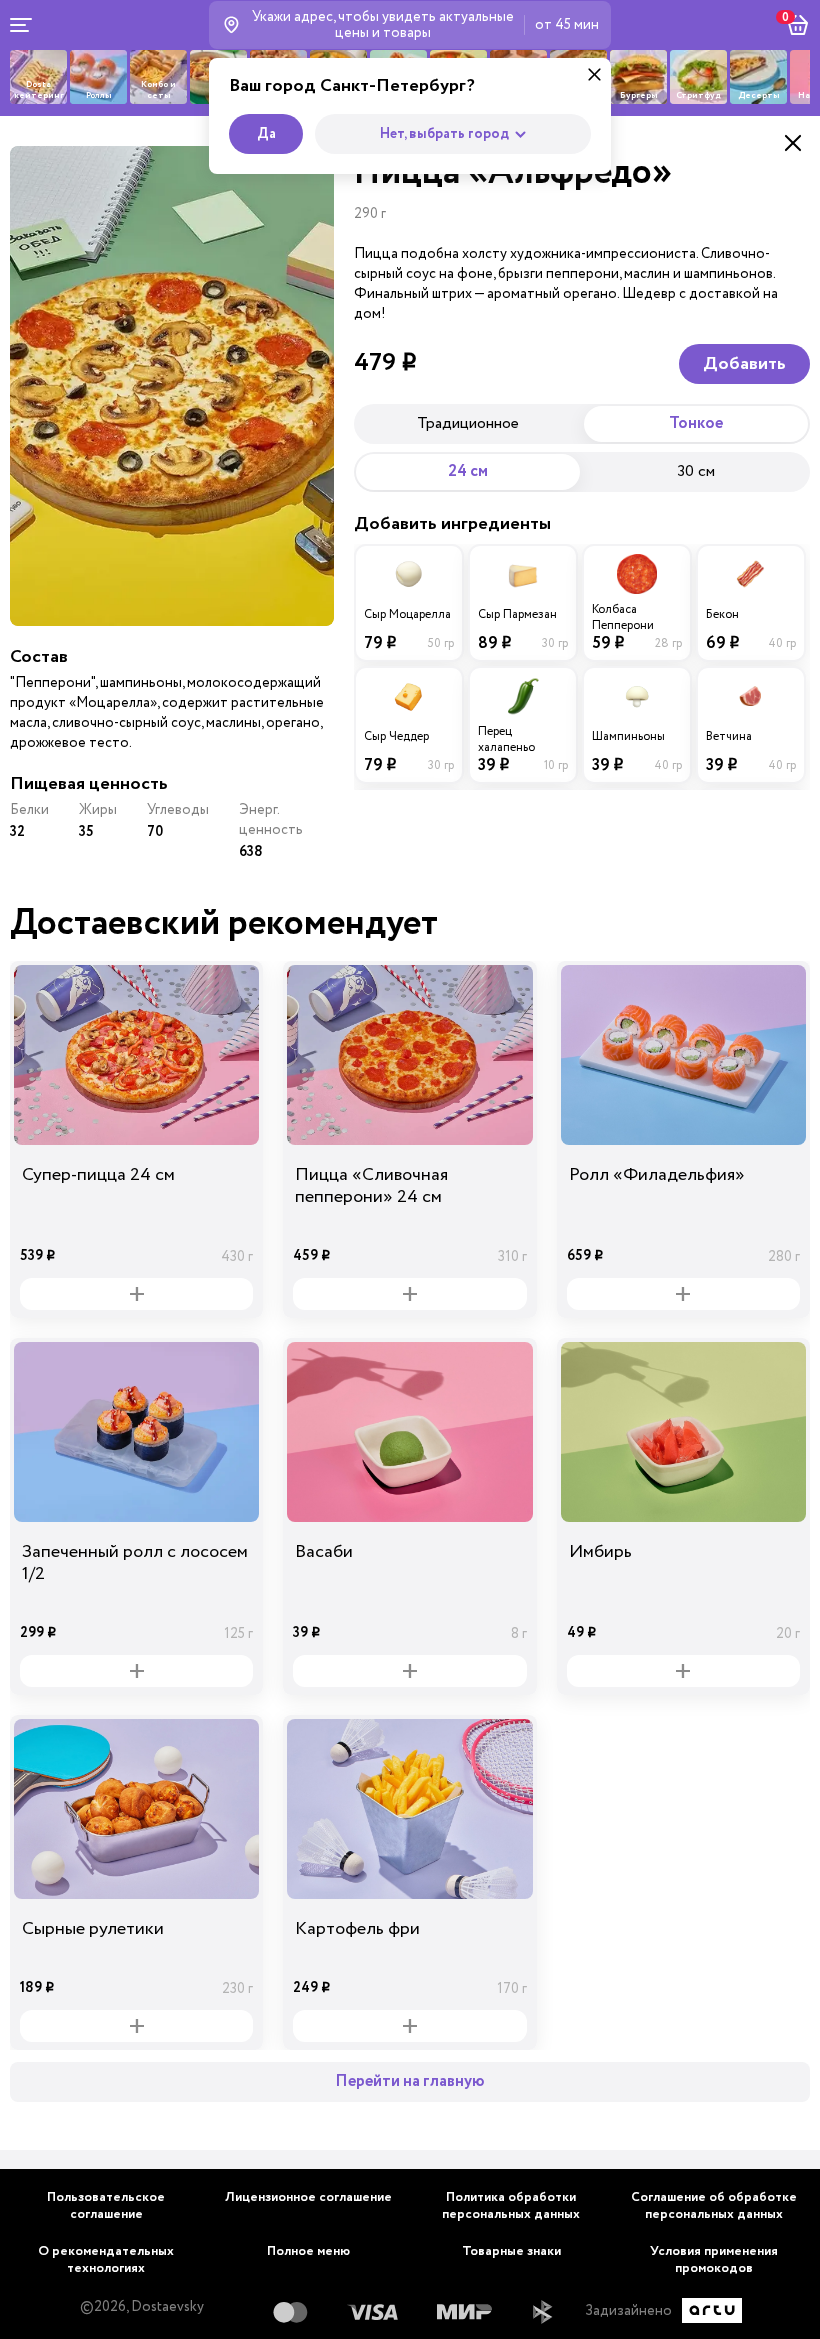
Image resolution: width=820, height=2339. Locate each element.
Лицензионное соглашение (308, 2197)
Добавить (744, 364)
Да (266, 134)
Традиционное (468, 423)
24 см (468, 471)
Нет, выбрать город (444, 134)
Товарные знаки (511, 2251)
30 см (696, 471)
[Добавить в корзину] (136, 1294)
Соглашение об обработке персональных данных (714, 2206)
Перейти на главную (410, 2081)
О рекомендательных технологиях (106, 2260)
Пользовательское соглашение (106, 2206)
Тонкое (696, 423)
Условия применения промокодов (714, 2260)
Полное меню (308, 2251)
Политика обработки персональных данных (511, 2206)
